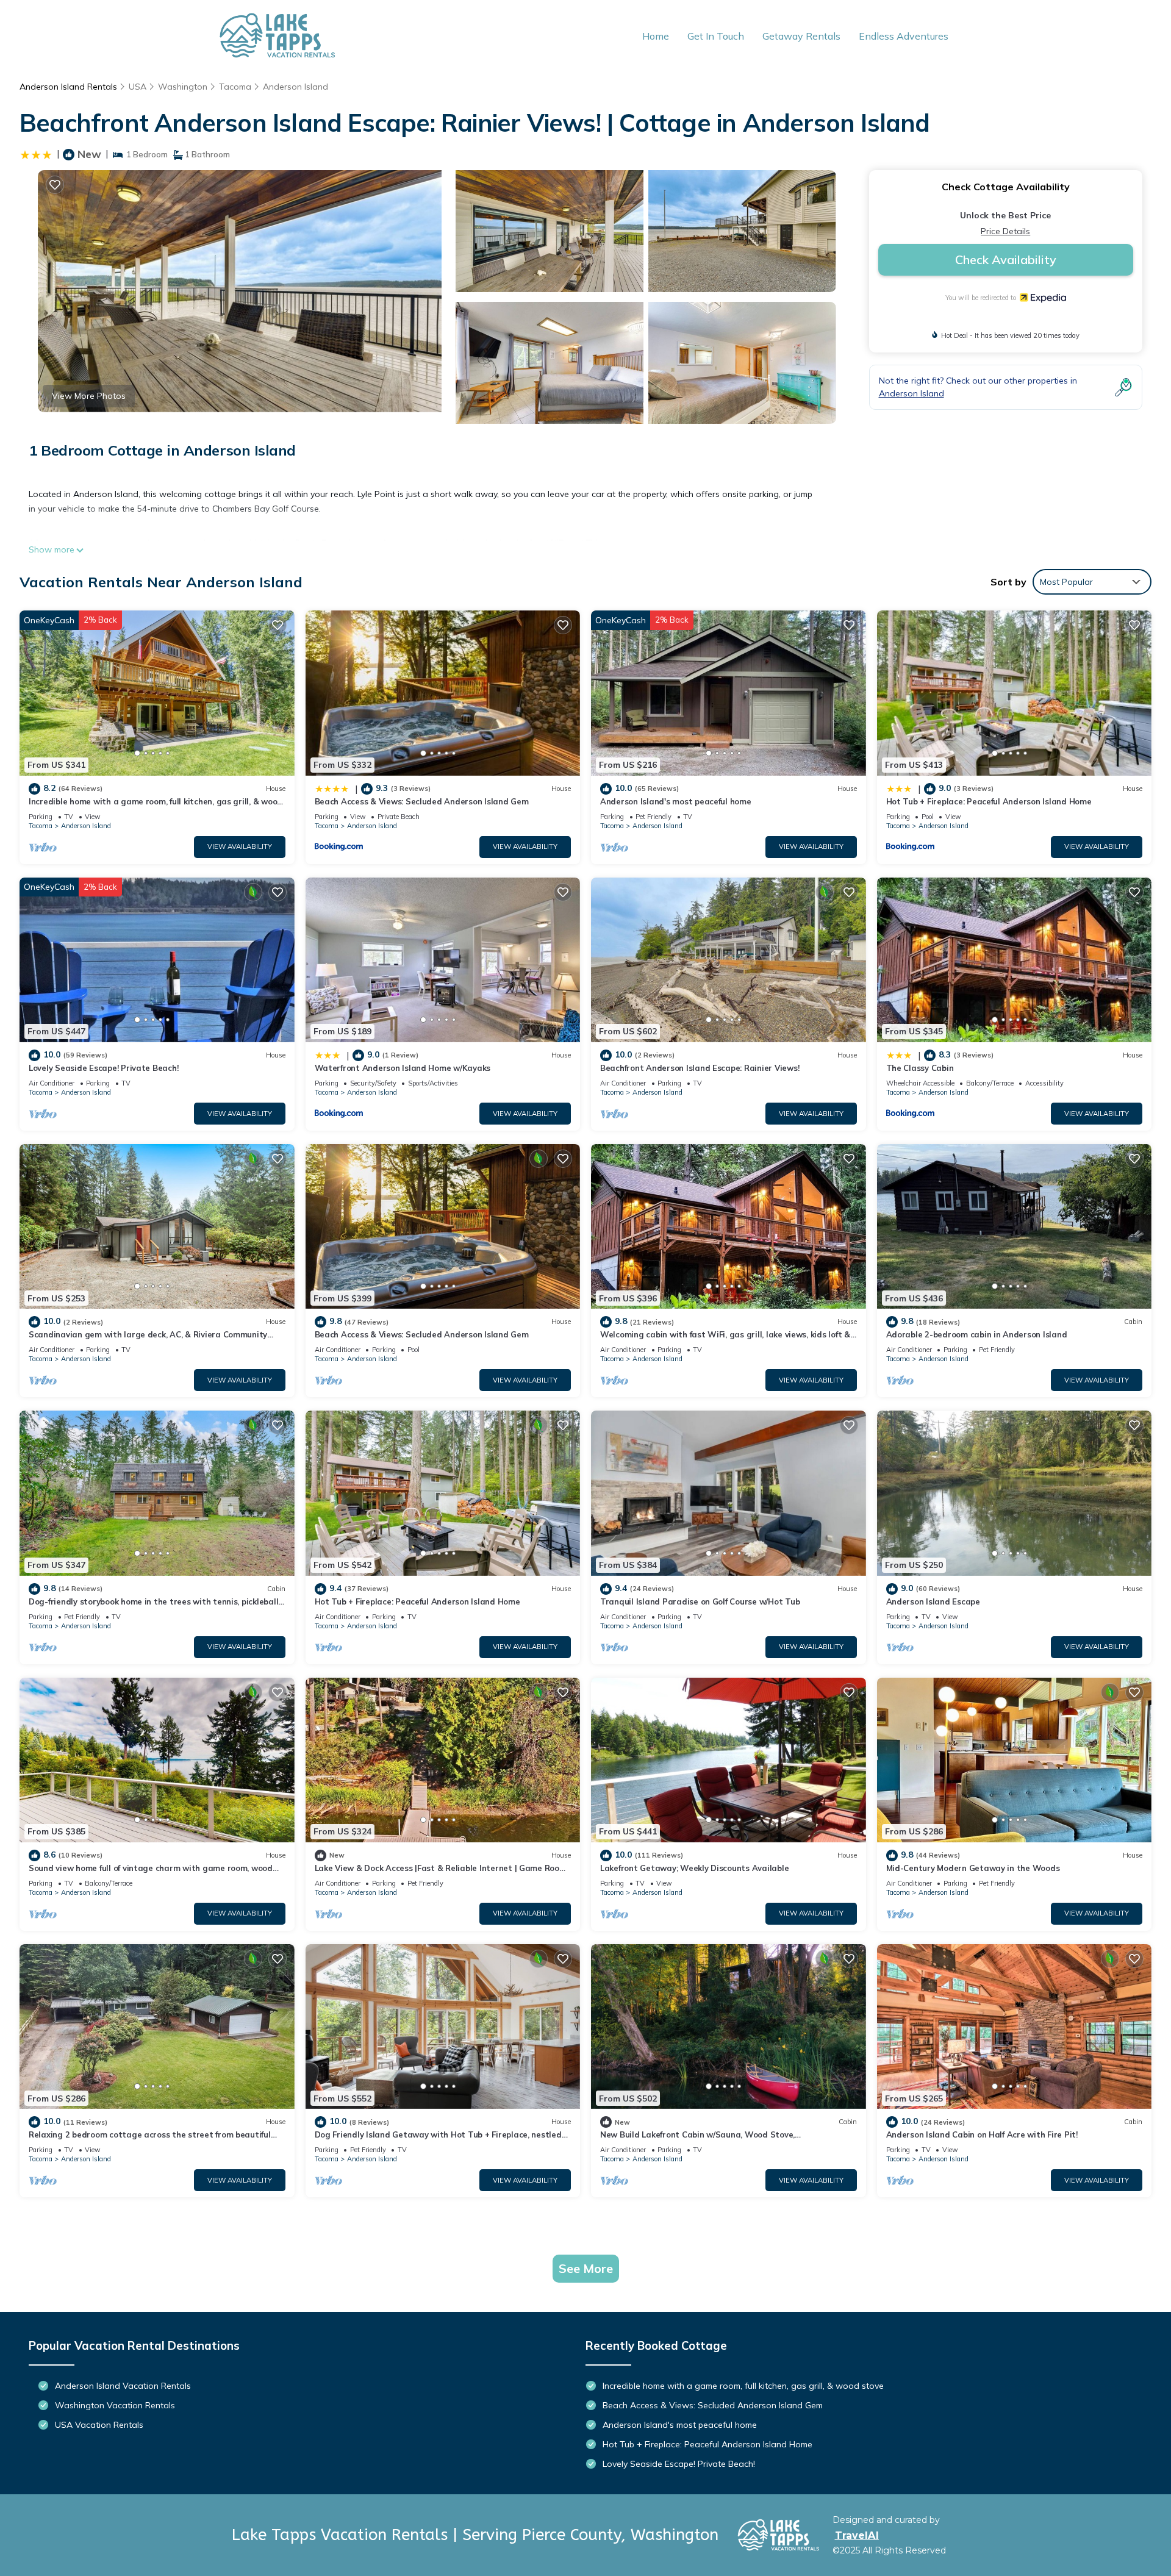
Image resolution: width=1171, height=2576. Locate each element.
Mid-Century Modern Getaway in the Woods (973, 1868)
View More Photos (89, 396)
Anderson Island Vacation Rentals (123, 2386)
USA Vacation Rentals (99, 2425)
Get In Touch (716, 36)
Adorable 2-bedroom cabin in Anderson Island (977, 1334)
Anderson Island (295, 87)
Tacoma (235, 87)
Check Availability (1006, 259)
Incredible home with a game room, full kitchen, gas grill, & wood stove (743, 2386)
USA (138, 87)
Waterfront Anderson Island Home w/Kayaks (403, 1068)
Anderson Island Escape (933, 1601)
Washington (183, 87)
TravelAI (857, 2535)
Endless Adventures (904, 36)
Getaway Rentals (801, 36)
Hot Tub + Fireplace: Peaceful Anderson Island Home (989, 801)
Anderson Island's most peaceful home (676, 801)
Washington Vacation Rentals (115, 2405)
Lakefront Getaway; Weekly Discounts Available (694, 1868)
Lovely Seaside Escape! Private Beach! (103, 1068)
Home (656, 36)
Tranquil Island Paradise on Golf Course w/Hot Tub (700, 1601)
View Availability (240, 846)
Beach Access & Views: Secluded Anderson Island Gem (422, 801)
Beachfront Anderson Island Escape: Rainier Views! (700, 1068)
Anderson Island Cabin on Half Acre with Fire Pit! (982, 2134)
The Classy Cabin (920, 1068)
